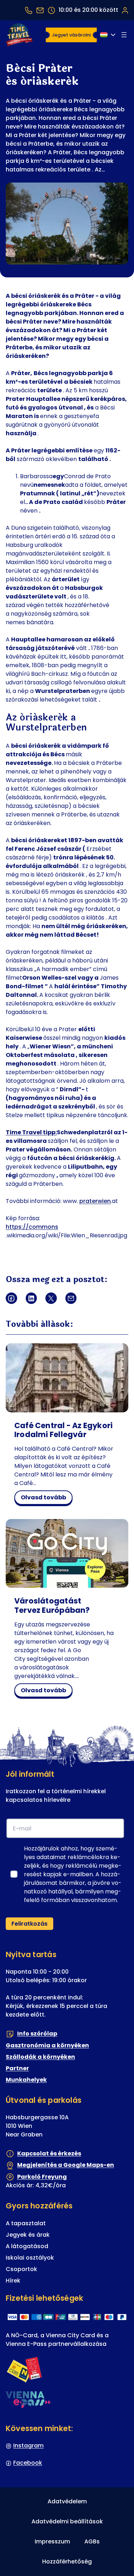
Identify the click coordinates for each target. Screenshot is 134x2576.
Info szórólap (37, 2034)
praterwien (95, 1201)
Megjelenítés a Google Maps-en (66, 2165)
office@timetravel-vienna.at (40, 10)
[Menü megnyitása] (124, 35)
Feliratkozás (29, 1924)
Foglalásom (125, 10)
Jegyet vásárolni (71, 35)
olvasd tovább (46, 1499)
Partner (17, 2068)
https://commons (32, 1227)
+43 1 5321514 (29, 10)
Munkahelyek (26, 2080)
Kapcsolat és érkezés (49, 2153)
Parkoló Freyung (42, 2177)
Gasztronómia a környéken (47, 2045)
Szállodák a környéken (40, 2057)
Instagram (28, 2446)
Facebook (28, 2463)
